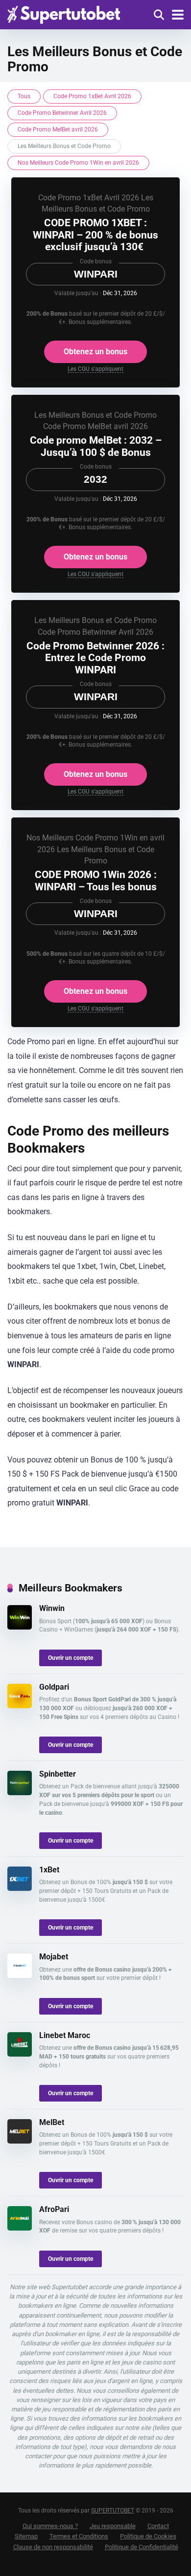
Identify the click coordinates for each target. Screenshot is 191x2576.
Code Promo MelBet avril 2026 (58, 129)
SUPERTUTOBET (113, 2511)
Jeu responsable (113, 2526)
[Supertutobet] (64, 13)
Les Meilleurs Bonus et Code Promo (95, 415)
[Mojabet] (20, 1975)
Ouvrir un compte (71, 1658)
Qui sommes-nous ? (50, 2526)
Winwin (52, 1608)
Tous (24, 96)
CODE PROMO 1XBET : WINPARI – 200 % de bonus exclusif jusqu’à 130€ (95, 235)
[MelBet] (20, 2141)
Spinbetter (58, 1774)
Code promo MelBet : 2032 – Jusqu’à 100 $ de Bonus (96, 446)
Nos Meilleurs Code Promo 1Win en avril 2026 (78, 163)
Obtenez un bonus (95, 352)
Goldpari (54, 1687)
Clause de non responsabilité (53, 2547)
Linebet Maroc (65, 2035)
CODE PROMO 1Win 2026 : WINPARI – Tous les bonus (96, 880)
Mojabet (54, 1957)
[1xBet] (20, 1888)
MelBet (52, 2122)
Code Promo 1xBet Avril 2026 (92, 96)
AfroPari (54, 2209)
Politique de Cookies (148, 2536)
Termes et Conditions (79, 2536)
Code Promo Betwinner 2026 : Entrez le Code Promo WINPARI (95, 658)
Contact (158, 2526)
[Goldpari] (20, 1706)
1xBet (49, 1870)
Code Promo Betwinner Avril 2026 (62, 113)
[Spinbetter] (20, 1792)
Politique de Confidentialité (142, 2547)
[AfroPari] (20, 2228)
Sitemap (26, 2536)
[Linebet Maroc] (20, 2054)
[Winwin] (20, 1627)
